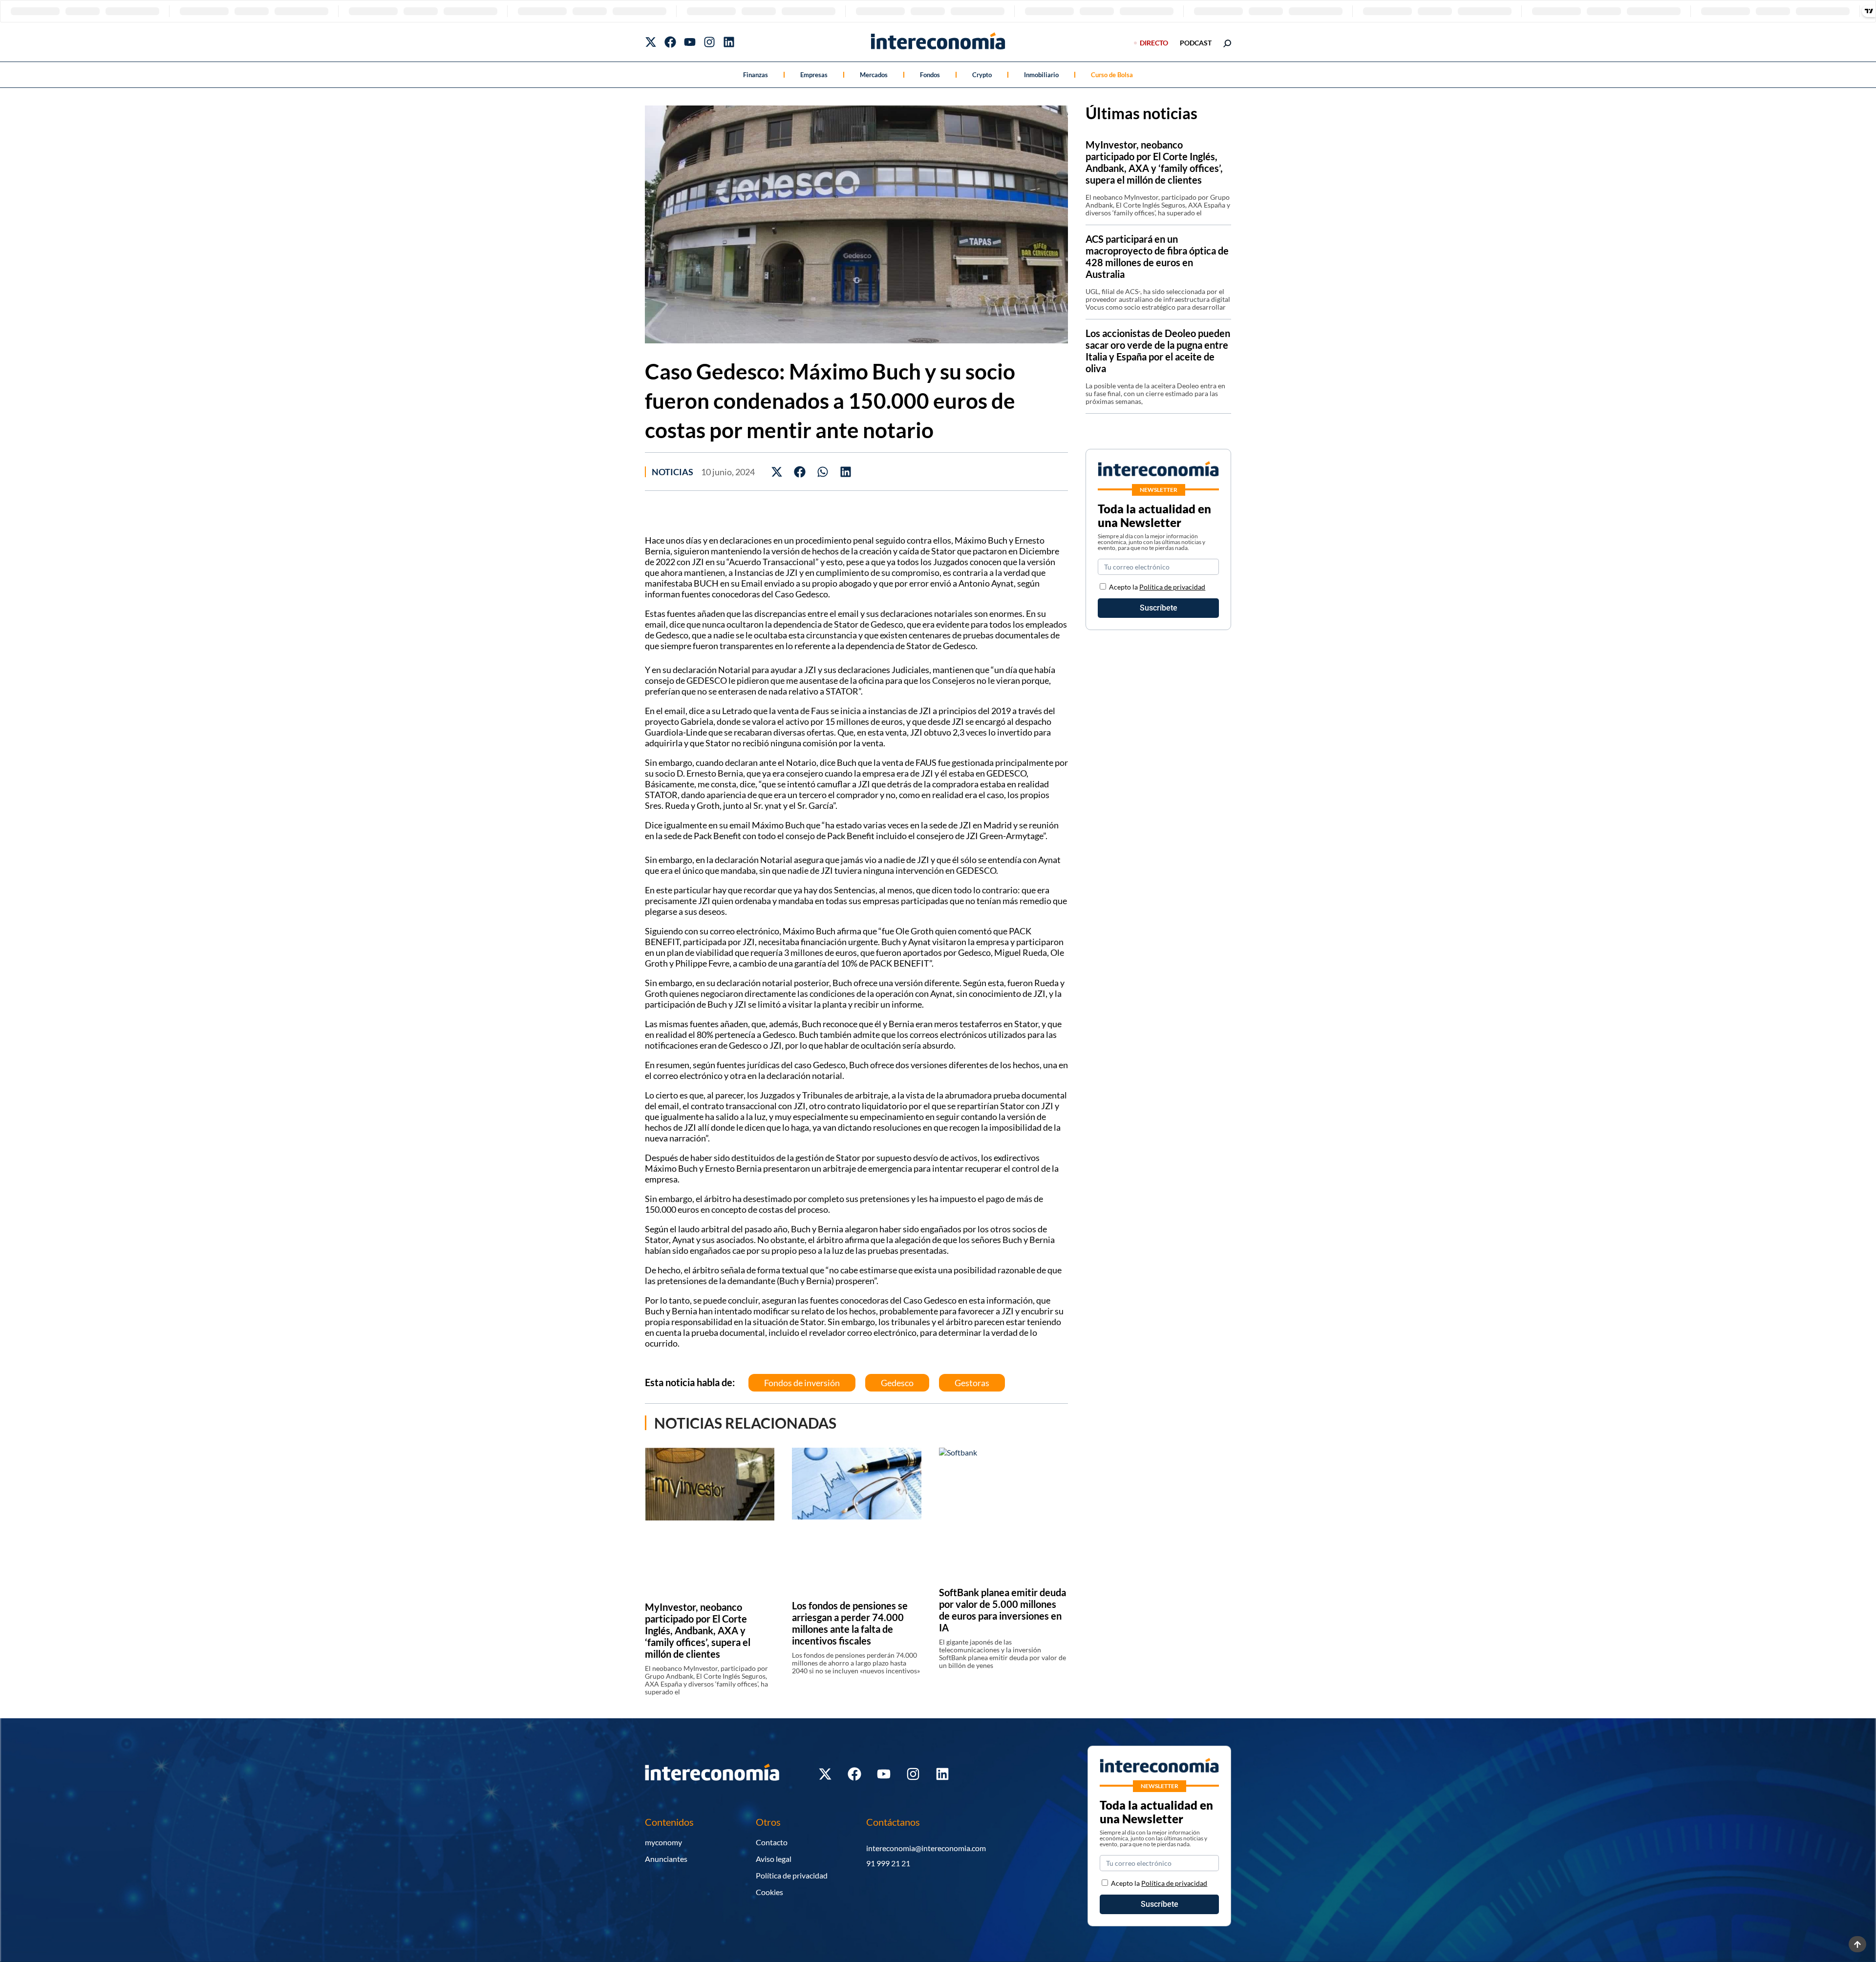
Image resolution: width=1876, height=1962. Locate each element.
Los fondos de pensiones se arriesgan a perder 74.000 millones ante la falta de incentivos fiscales (850, 1623)
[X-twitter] (651, 42)
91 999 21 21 (888, 1863)
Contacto (772, 1842)
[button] (777, 472)
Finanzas (756, 75)
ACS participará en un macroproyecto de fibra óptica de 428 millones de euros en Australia (1157, 256)
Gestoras (972, 1383)
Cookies (769, 1892)
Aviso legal (774, 1859)
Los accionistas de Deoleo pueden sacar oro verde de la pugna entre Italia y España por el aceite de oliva (1158, 351)
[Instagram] (709, 42)
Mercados (874, 75)
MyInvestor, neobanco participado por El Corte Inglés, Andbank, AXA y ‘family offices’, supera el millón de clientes (698, 1630)
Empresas (814, 75)
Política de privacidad (1172, 587)
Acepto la (1157, 587)
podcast (1196, 43)
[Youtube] (690, 42)
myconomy (663, 1842)
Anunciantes (666, 1859)
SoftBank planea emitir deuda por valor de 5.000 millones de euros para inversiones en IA (1002, 1610)
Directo (1154, 43)
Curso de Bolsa (1112, 75)
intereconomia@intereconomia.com (926, 1848)
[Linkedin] (729, 42)
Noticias (672, 472)
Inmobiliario (1041, 75)
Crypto (982, 75)
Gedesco (897, 1383)
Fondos (930, 75)
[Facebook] (670, 42)
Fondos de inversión (802, 1383)
